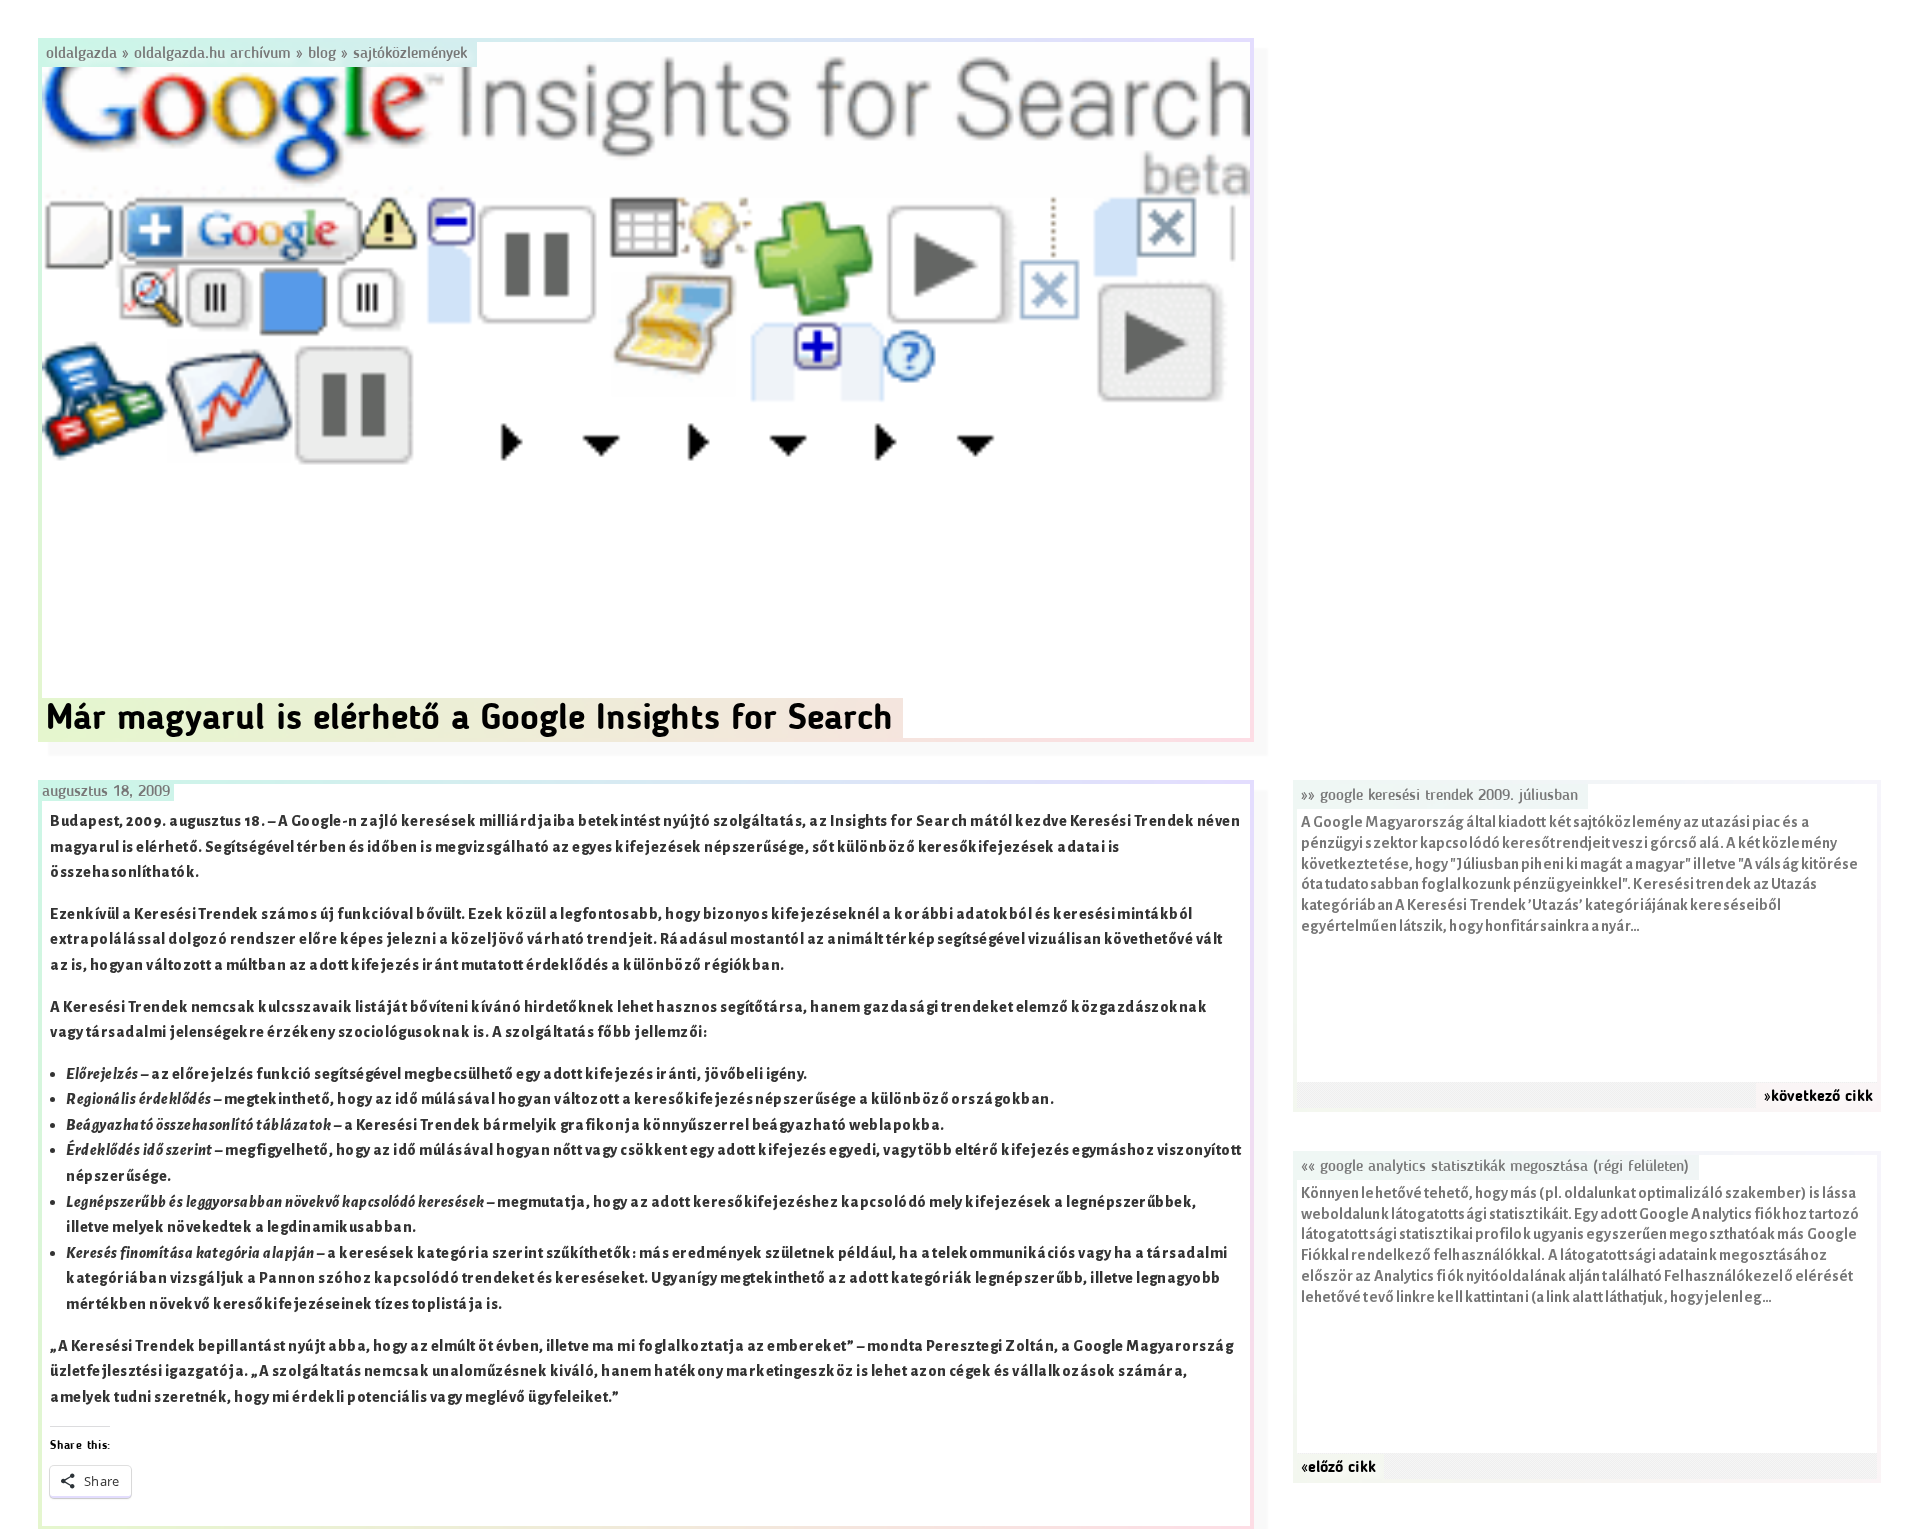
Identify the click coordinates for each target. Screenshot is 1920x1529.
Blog (322, 54)
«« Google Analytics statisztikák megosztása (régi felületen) (1495, 1167)
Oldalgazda (84, 54)
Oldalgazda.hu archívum (212, 54)
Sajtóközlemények (410, 54)
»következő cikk (1818, 1097)
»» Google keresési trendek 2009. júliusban (1439, 796)
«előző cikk (1338, 1468)
